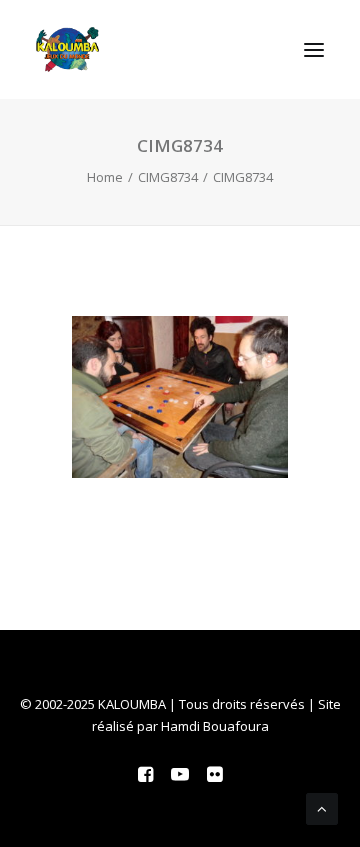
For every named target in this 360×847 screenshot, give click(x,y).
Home (105, 177)
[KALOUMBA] (67, 49)
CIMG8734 (168, 177)
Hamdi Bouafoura (215, 726)
